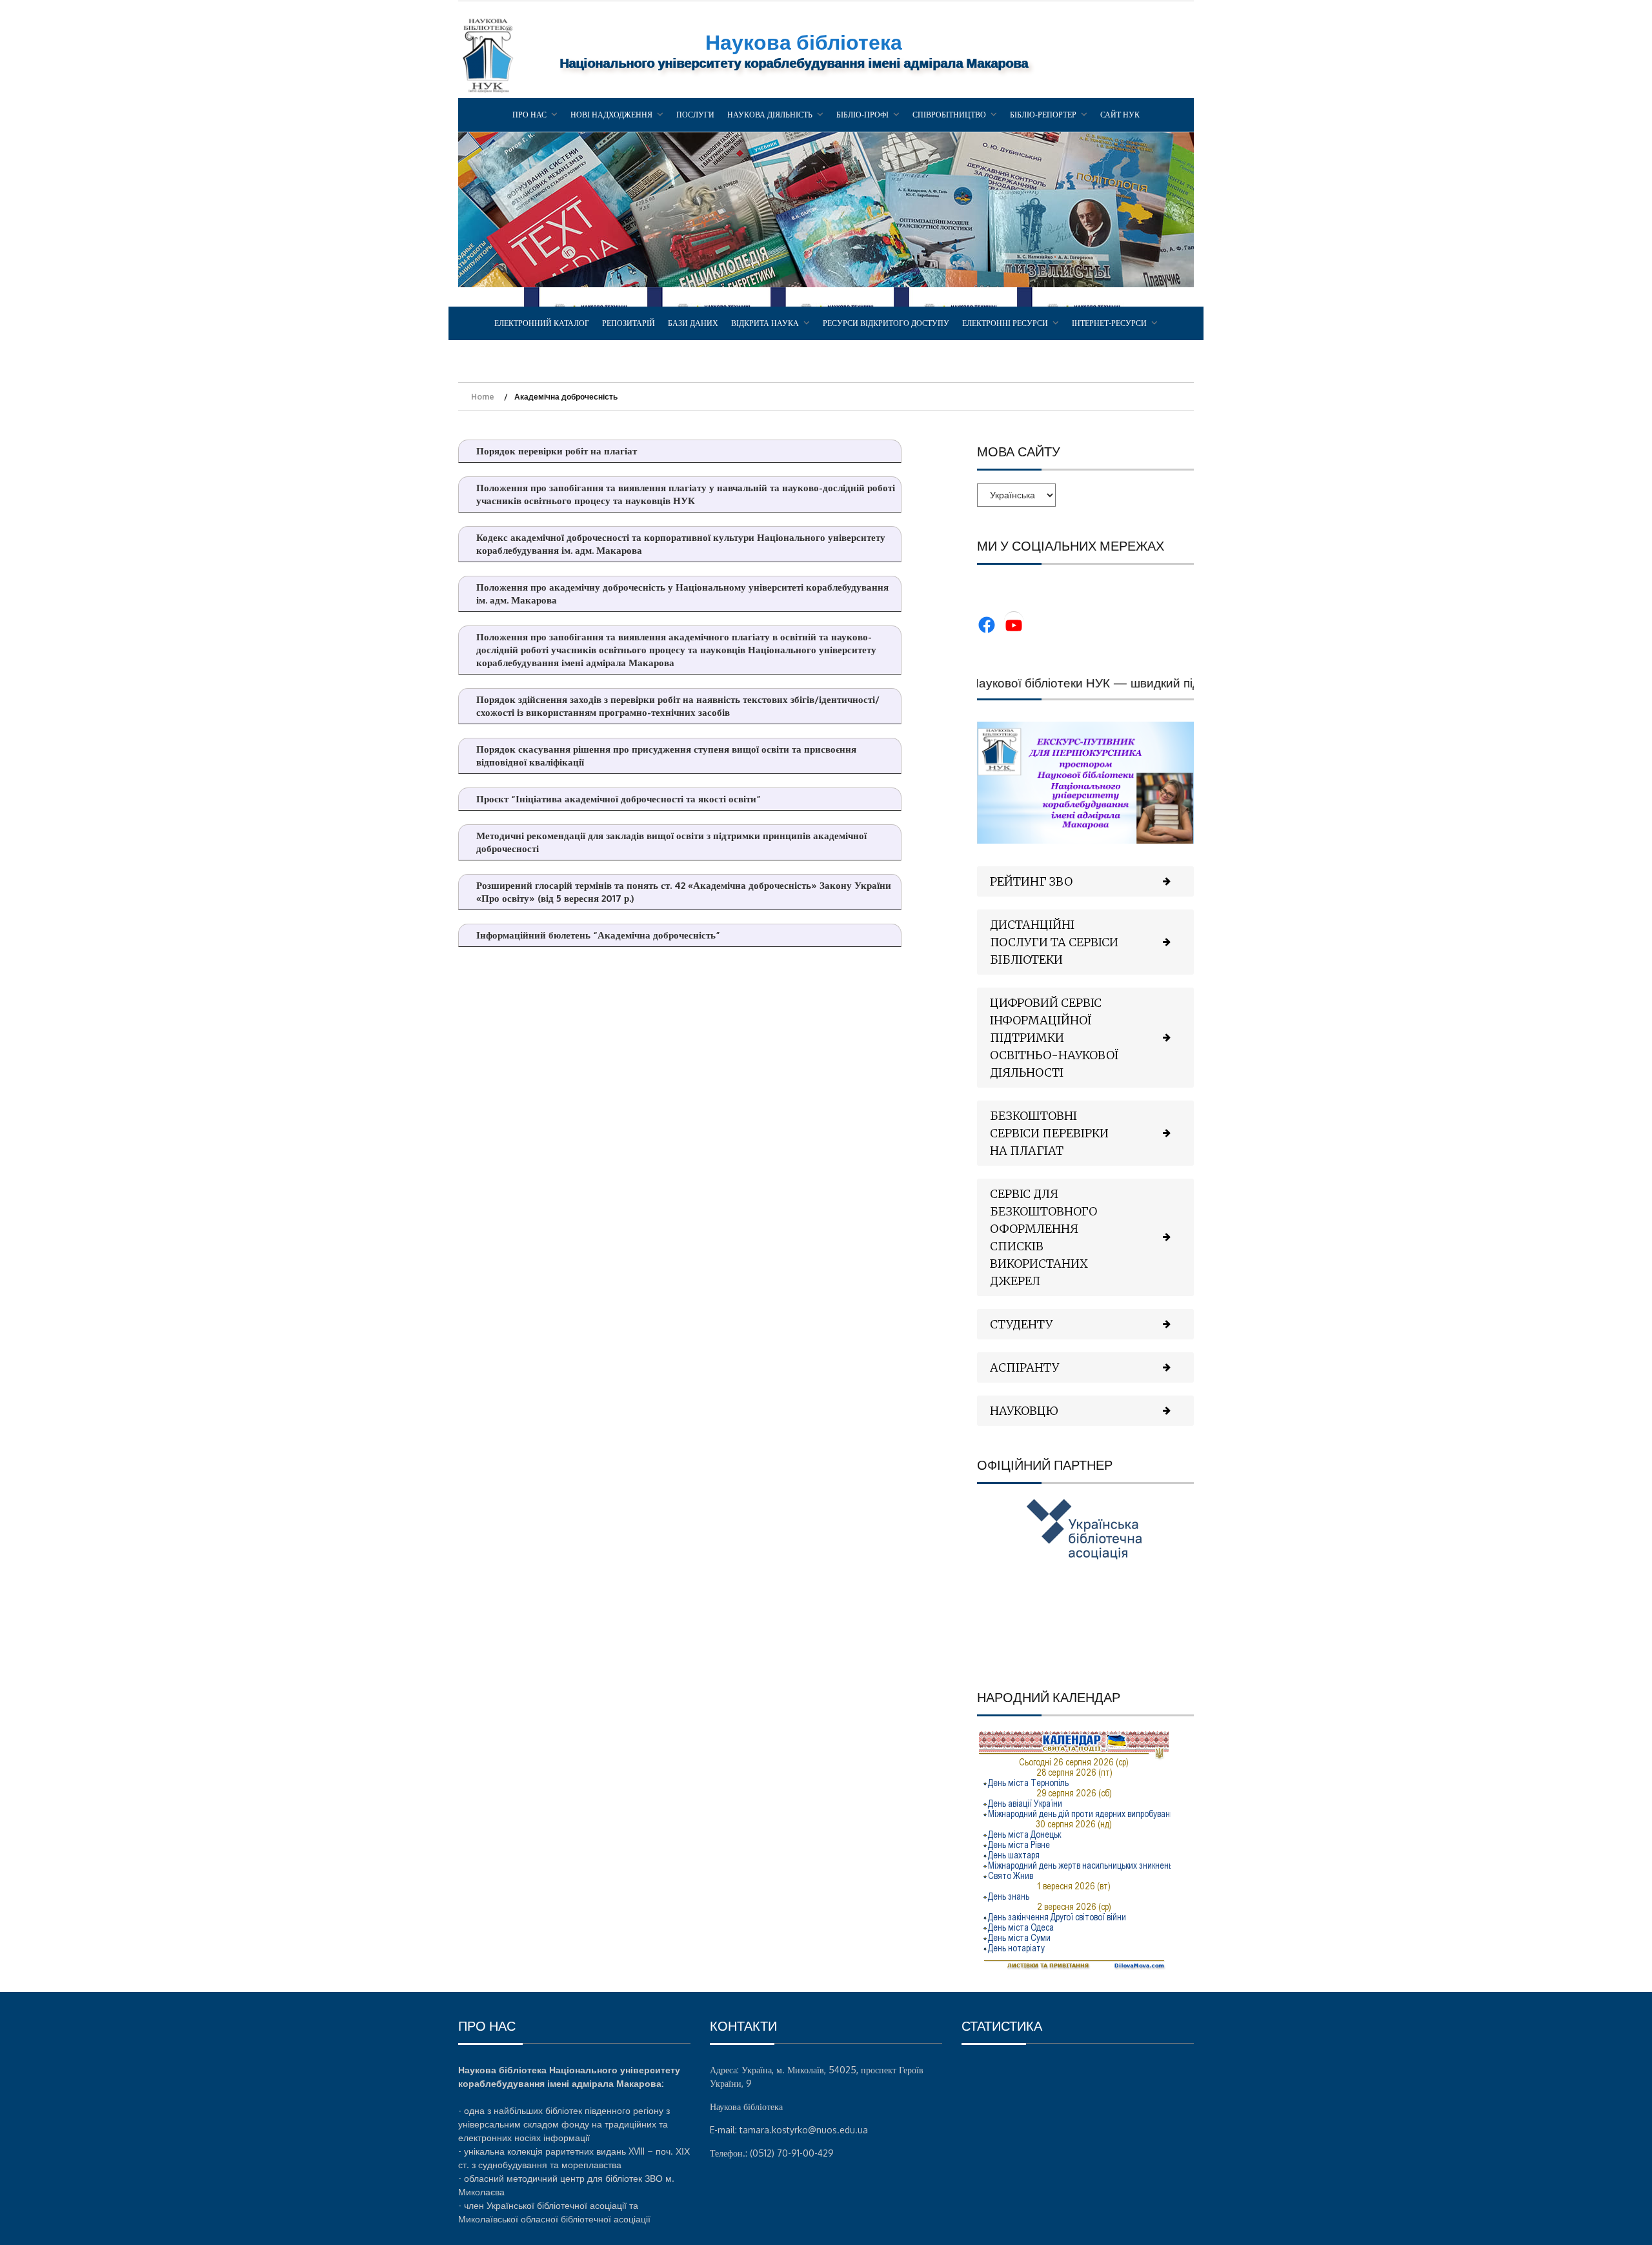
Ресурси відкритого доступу (886, 323)
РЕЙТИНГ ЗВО (1031, 881)
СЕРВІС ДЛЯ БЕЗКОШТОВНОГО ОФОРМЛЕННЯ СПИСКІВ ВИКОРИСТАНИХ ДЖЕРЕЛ (1043, 1237)
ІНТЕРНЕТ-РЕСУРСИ (1109, 323)
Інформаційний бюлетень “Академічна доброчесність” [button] (598, 935)
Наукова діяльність (770, 115)
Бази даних (693, 323)
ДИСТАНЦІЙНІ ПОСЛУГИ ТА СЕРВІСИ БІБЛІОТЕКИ (1054, 942)
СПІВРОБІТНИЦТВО (949, 115)
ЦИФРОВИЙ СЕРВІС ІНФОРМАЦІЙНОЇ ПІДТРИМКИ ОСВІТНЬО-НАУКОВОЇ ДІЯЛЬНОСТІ (1054, 1038)
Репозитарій (629, 323)
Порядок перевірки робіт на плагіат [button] (557, 451)
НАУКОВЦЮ (1024, 1411)
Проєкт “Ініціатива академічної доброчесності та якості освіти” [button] (619, 799)
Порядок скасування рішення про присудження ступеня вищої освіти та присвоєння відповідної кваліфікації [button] (666, 756)
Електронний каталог (542, 323)
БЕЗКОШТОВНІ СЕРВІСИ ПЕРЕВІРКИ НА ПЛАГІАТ (1049, 1133)
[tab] (1085, 881)
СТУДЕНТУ (1021, 1324)
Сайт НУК (1120, 115)
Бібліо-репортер (1043, 115)
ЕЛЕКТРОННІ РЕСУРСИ (1005, 323)
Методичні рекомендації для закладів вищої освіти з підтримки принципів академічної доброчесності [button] (671, 842)
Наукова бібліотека (804, 42)
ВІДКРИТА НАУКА (765, 323)
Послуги (695, 115)
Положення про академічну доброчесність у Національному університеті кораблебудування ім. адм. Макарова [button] (682, 594)
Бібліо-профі (862, 115)
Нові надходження (611, 115)
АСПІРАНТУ (1024, 1367)
